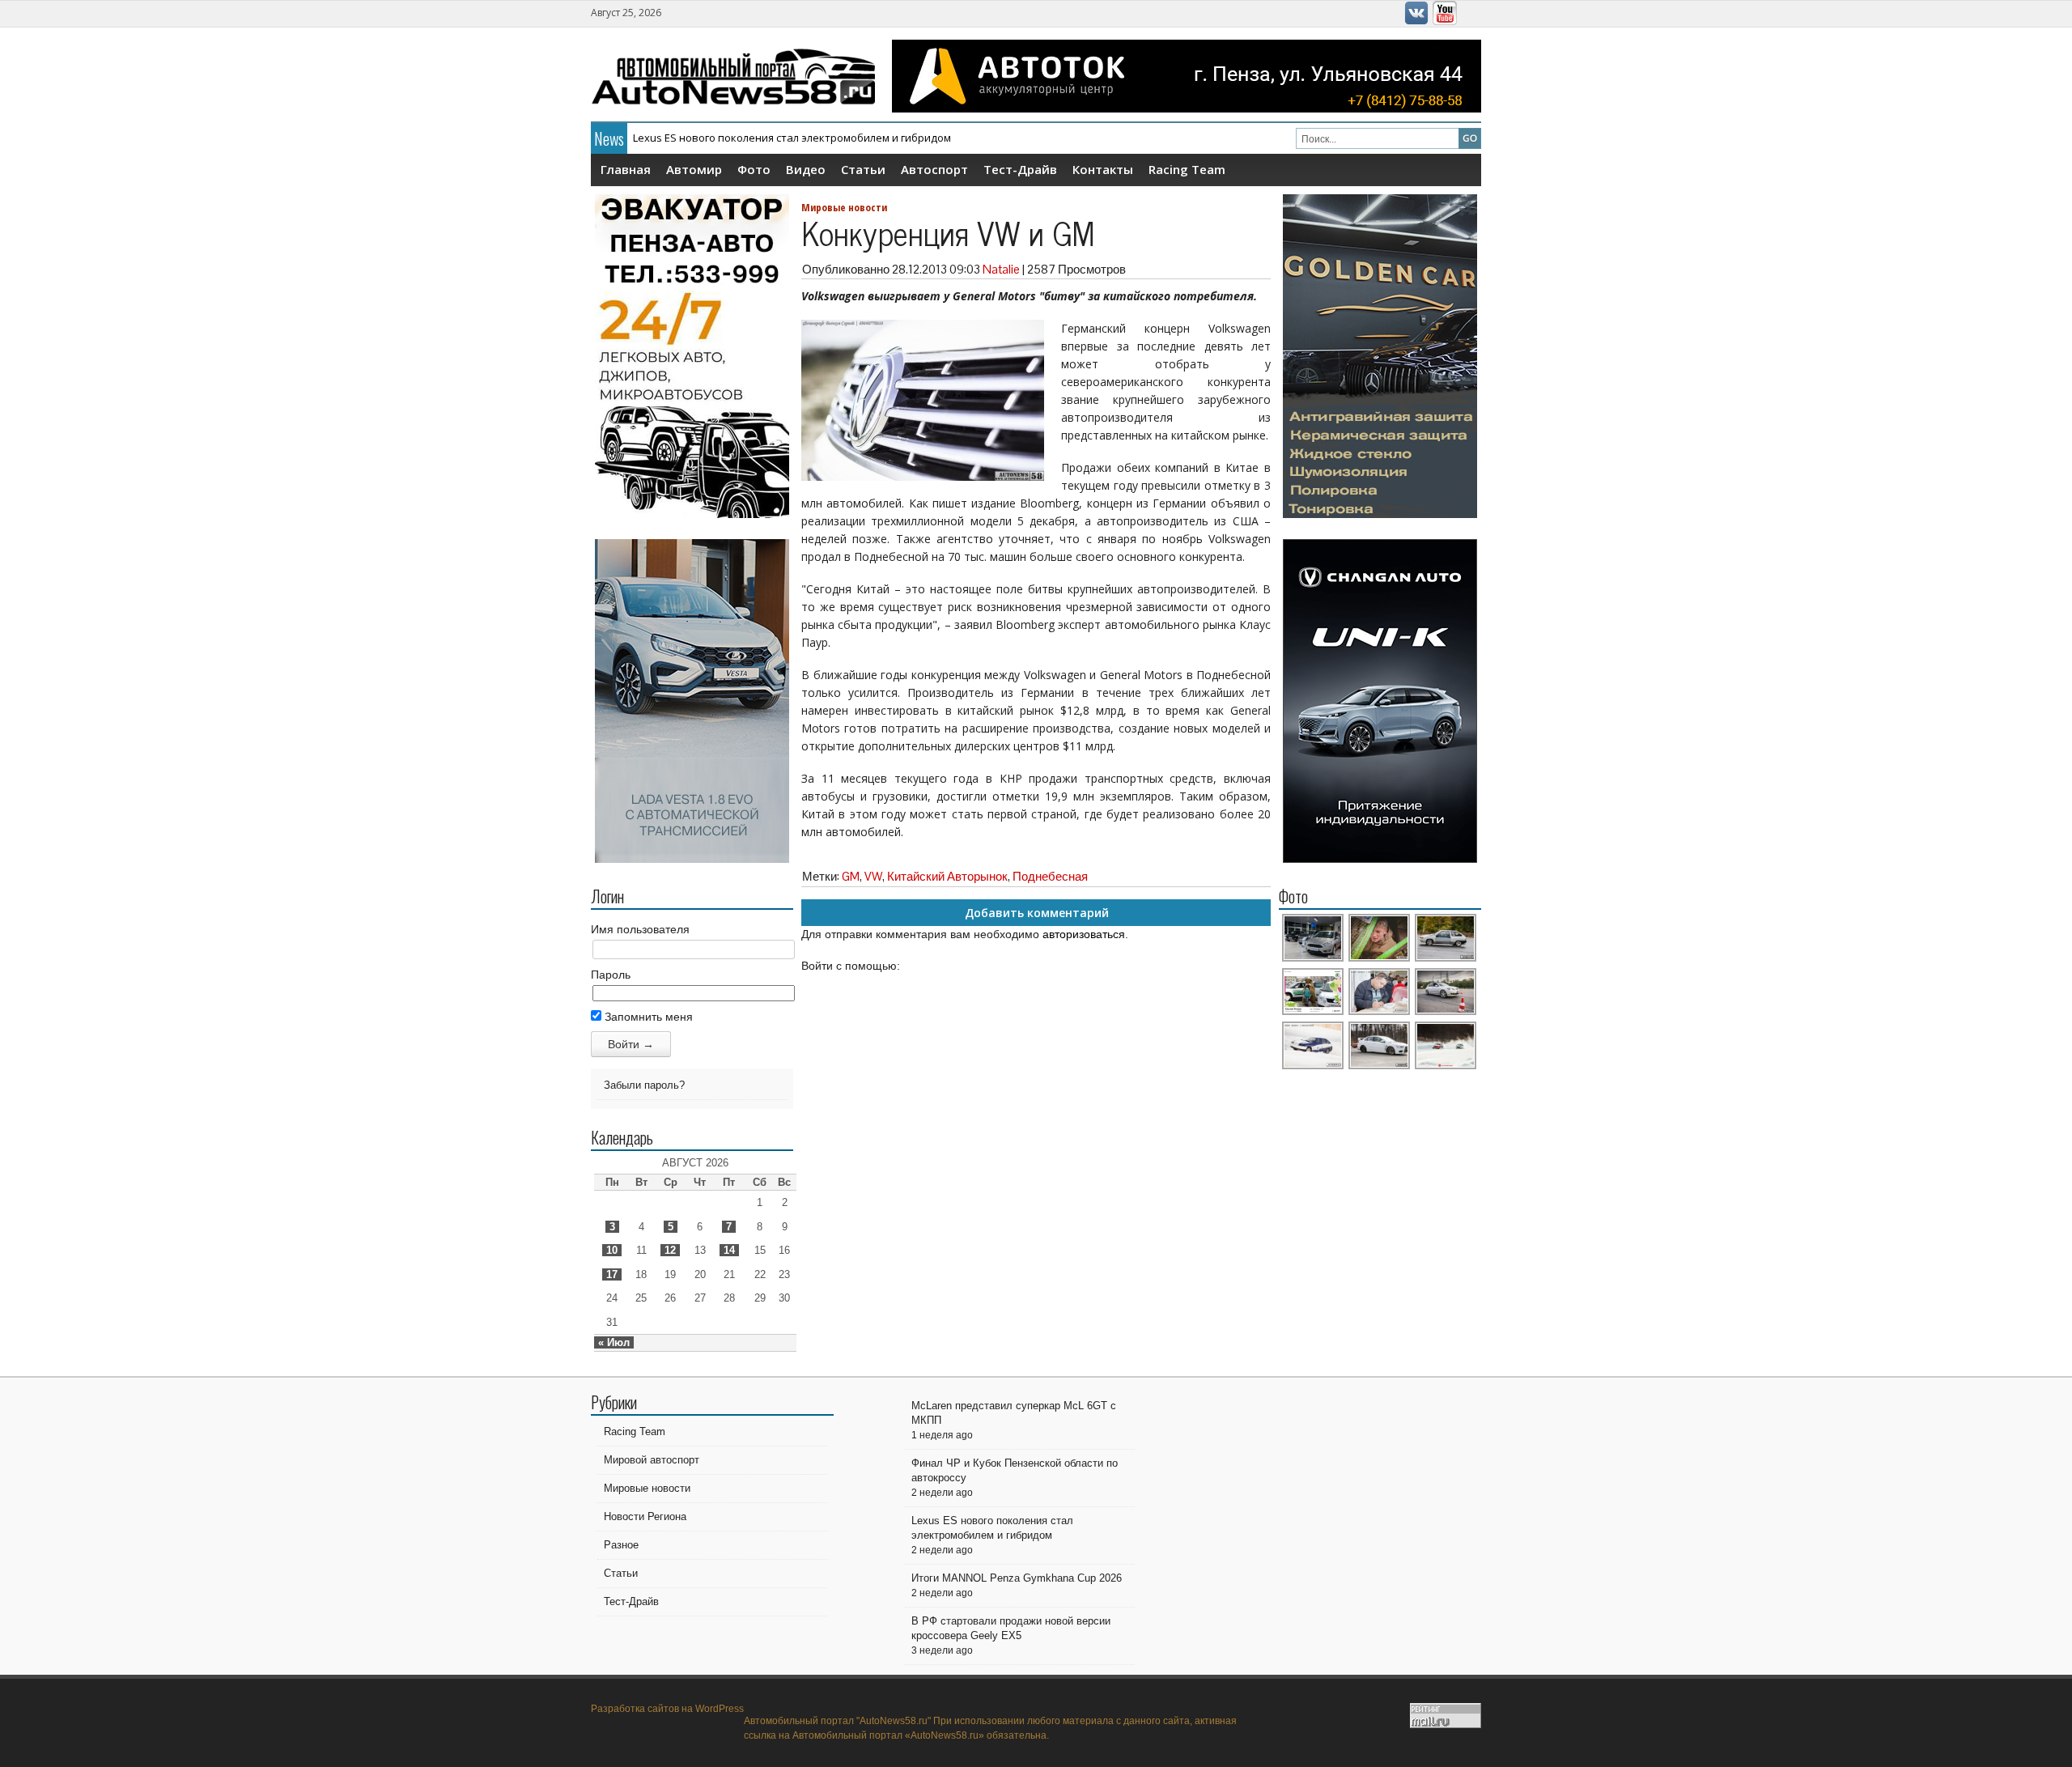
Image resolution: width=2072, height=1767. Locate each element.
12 (670, 1250)
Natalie (1001, 269)
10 (612, 1250)
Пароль (611, 975)
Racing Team (1187, 169)
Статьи (863, 169)
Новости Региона (645, 1516)
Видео (806, 169)
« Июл (614, 1342)
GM (851, 876)
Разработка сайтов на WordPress (667, 1709)
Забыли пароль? (644, 1085)
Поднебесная (1050, 876)
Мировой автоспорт (652, 1460)
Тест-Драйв (1020, 169)
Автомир (694, 169)
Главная (626, 169)
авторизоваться (1084, 934)
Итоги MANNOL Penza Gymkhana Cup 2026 (739, 138)
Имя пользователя (640, 929)
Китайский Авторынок (947, 876)
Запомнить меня (647, 1017)
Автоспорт (934, 169)
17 (612, 1274)
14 (729, 1250)
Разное (621, 1545)
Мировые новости (844, 207)
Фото (754, 169)
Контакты (1103, 169)
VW (873, 876)
